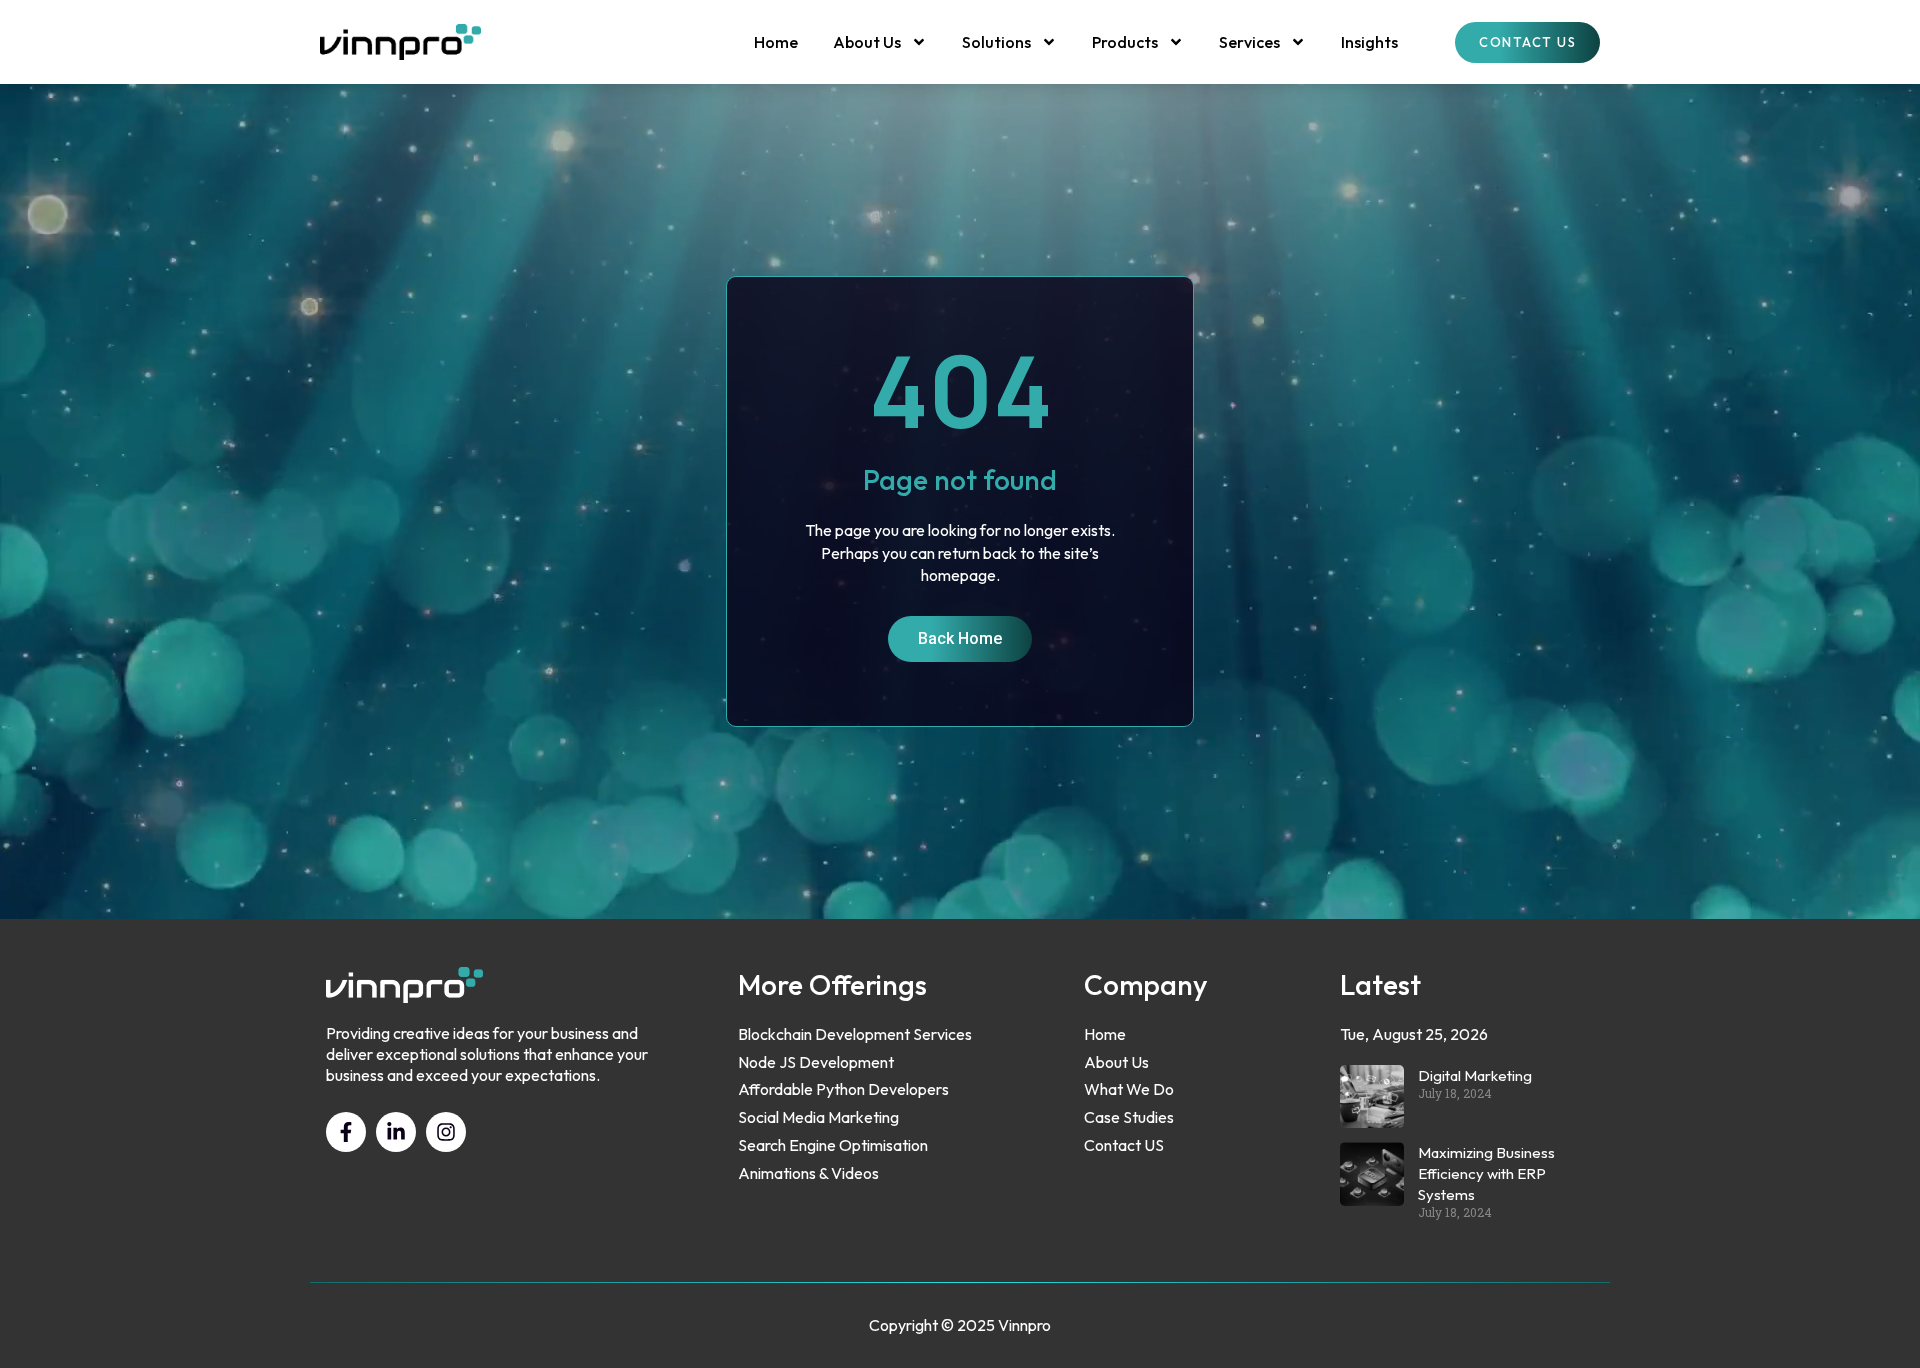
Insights (1369, 42)
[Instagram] (446, 1132)
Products (1125, 42)
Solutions (996, 42)
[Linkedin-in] (396, 1132)
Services (1249, 42)
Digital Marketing (1475, 1075)
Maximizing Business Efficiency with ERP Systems (1486, 1173)
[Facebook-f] (346, 1132)
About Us (867, 42)
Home (776, 42)
